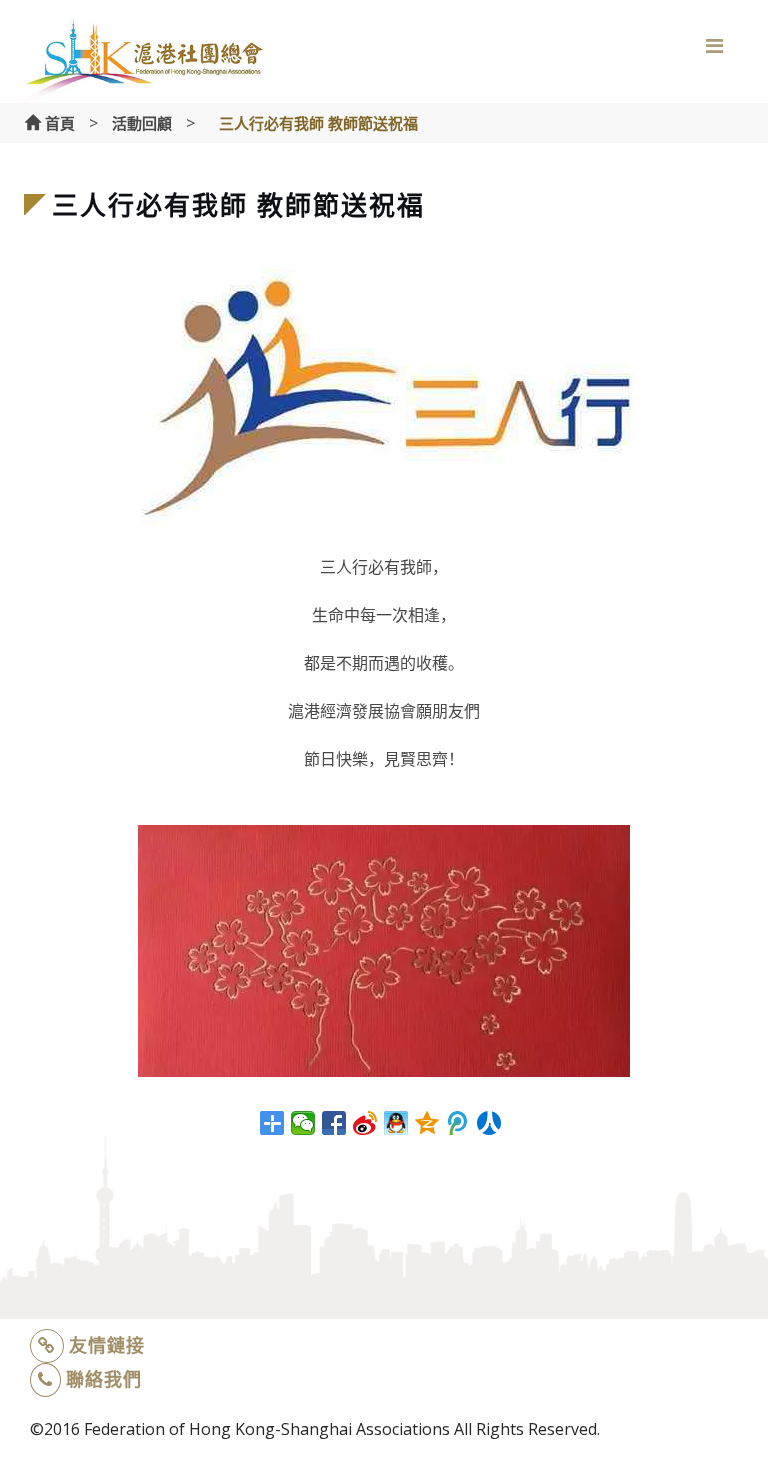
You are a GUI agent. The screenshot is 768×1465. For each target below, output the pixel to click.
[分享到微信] (303, 1123)
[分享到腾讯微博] (458, 1123)
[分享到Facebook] (334, 1123)
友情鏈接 (107, 1345)
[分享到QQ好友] (396, 1123)
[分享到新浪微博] (365, 1123)
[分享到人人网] (489, 1123)
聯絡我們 (104, 1379)
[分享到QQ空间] (427, 1123)
